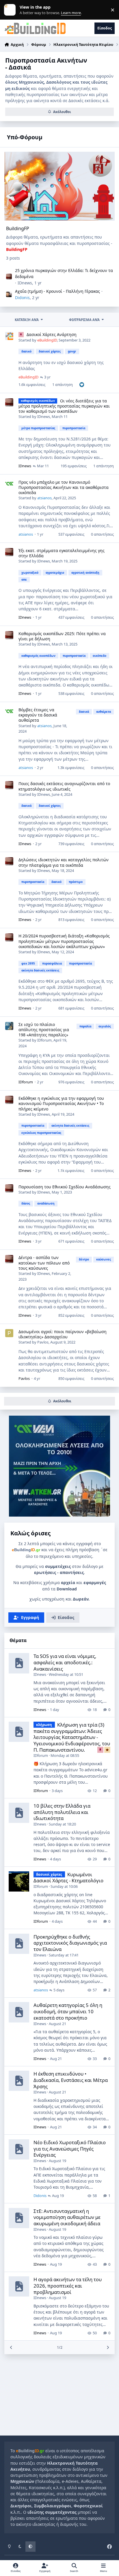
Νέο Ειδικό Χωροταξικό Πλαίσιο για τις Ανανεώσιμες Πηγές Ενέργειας (70, 2149)
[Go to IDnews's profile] (9, 277)
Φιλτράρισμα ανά (84, 320)
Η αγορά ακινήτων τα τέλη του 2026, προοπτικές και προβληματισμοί (68, 2286)
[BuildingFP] (60, 186)
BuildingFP (18, 228)
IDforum (44, 1040)
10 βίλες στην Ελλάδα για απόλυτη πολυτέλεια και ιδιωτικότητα (62, 1812)
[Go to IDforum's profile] (9, 1026)
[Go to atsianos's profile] (9, 484)
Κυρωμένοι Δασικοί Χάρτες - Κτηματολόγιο (68, 1878)
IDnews (25, 283)
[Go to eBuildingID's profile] (9, 336)
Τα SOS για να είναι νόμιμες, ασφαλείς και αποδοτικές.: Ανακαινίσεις (65, 1662)
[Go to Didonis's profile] (9, 294)
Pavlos (43, 1342)
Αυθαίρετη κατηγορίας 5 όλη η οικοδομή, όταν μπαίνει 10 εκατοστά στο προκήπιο (68, 2011)
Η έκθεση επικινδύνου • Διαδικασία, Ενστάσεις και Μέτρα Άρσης (71, 2080)
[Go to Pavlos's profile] (9, 1333)
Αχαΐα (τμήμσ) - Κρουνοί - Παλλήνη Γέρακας (57, 291)
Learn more (11, 10)
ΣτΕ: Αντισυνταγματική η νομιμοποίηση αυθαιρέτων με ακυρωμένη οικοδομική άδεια (67, 2217)
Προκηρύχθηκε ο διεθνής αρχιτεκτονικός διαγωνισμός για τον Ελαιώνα (70, 1943)
